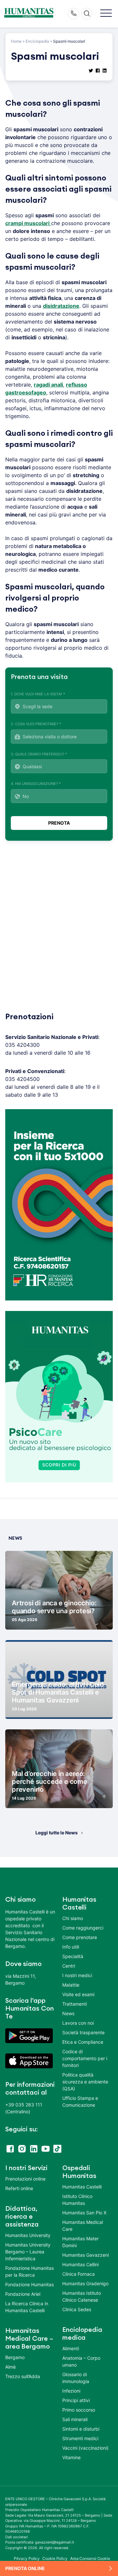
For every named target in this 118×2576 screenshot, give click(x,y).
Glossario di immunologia (76, 2378)
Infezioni (71, 2391)
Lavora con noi (78, 2023)
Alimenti (71, 2348)
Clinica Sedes (77, 2309)
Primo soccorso (79, 2410)
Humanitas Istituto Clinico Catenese (82, 2296)
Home (16, 41)
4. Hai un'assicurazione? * (36, 784)
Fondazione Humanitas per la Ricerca (29, 2271)
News (68, 2013)
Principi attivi (76, 2400)
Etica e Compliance (83, 2042)
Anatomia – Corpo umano (81, 2361)
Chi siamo (73, 1918)
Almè (10, 2367)
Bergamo (15, 2357)
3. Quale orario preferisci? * (39, 754)
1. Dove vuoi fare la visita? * (38, 694)
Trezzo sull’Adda (23, 2376)
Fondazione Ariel (23, 2294)
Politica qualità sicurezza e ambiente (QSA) (85, 2082)
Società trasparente (83, 2032)
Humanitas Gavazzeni (86, 2255)
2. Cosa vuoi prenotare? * (36, 724)
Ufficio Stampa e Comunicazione (80, 2101)
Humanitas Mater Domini (80, 2242)
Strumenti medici (80, 2438)
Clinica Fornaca (79, 2274)
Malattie (71, 1985)
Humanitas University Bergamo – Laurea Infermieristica (28, 2252)
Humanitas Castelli (82, 2187)
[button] (106, 14)
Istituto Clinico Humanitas (77, 2200)
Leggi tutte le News (57, 1833)
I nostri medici (77, 1975)
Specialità (73, 1956)
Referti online (19, 2188)
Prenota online (25, 2568)
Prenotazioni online (25, 2179)
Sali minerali (75, 2419)
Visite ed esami (78, 1994)
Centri (69, 1966)
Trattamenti (75, 2004)
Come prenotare (80, 1937)
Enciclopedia (37, 41)
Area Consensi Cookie (90, 2558)
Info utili (71, 1947)
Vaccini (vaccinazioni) (85, 2448)
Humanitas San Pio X (84, 2213)
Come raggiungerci (83, 1928)
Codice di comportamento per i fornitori (85, 2058)
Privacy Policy (27, 2558)
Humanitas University (28, 2235)
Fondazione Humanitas (29, 2284)
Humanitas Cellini (80, 2264)
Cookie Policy (55, 2558)
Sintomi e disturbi (81, 2429)
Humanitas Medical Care (83, 2226)
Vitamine (71, 2457)
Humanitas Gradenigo (85, 2283)
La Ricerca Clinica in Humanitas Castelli (27, 2307)
